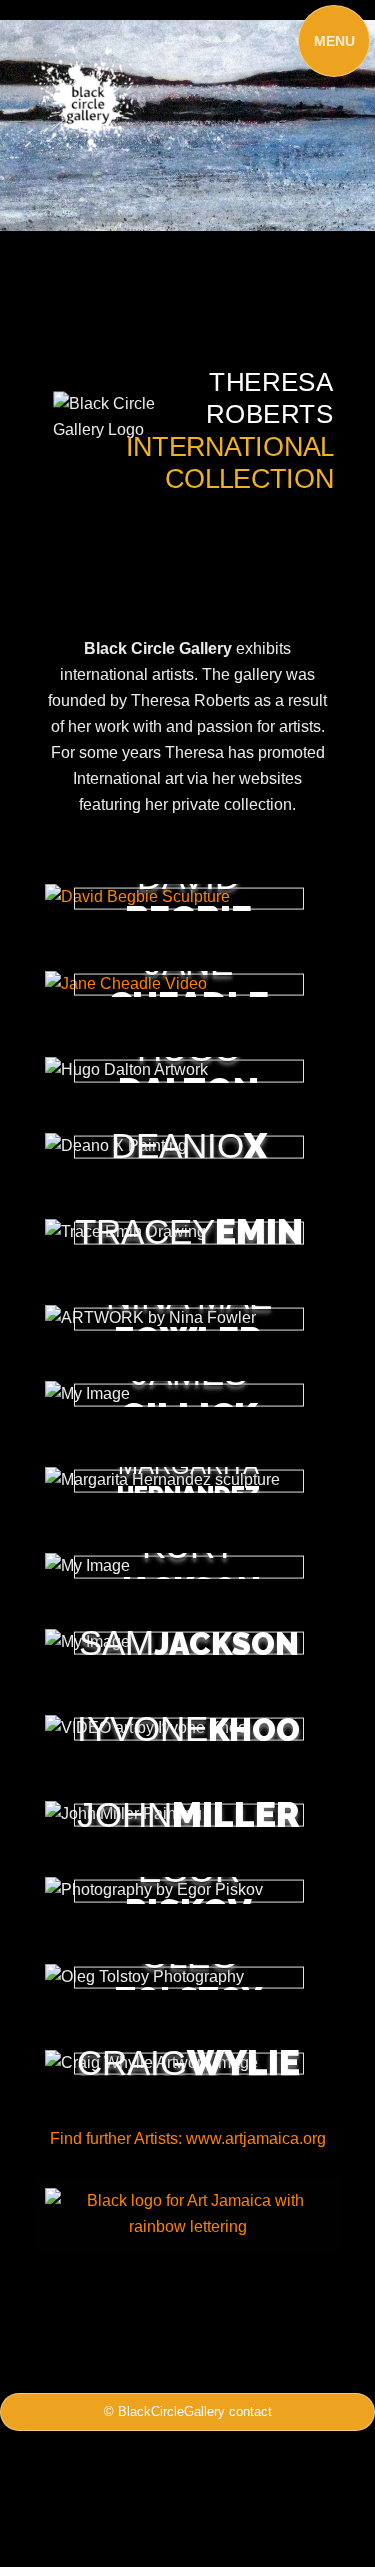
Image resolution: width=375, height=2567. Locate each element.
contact (250, 2411)
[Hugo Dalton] (188, 1069)
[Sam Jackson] (188, 1642)
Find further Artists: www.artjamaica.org (188, 2138)
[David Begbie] (188, 897)
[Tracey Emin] (188, 1231)
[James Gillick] (188, 1394)
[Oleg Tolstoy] (188, 1976)
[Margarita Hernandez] (188, 1480)
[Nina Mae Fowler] (188, 1317)
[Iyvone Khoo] (188, 1728)
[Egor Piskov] (188, 1890)
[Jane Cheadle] (188, 983)
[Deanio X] (188, 1145)
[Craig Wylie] (188, 2062)
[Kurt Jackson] (188, 1566)
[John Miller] (188, 1814)
